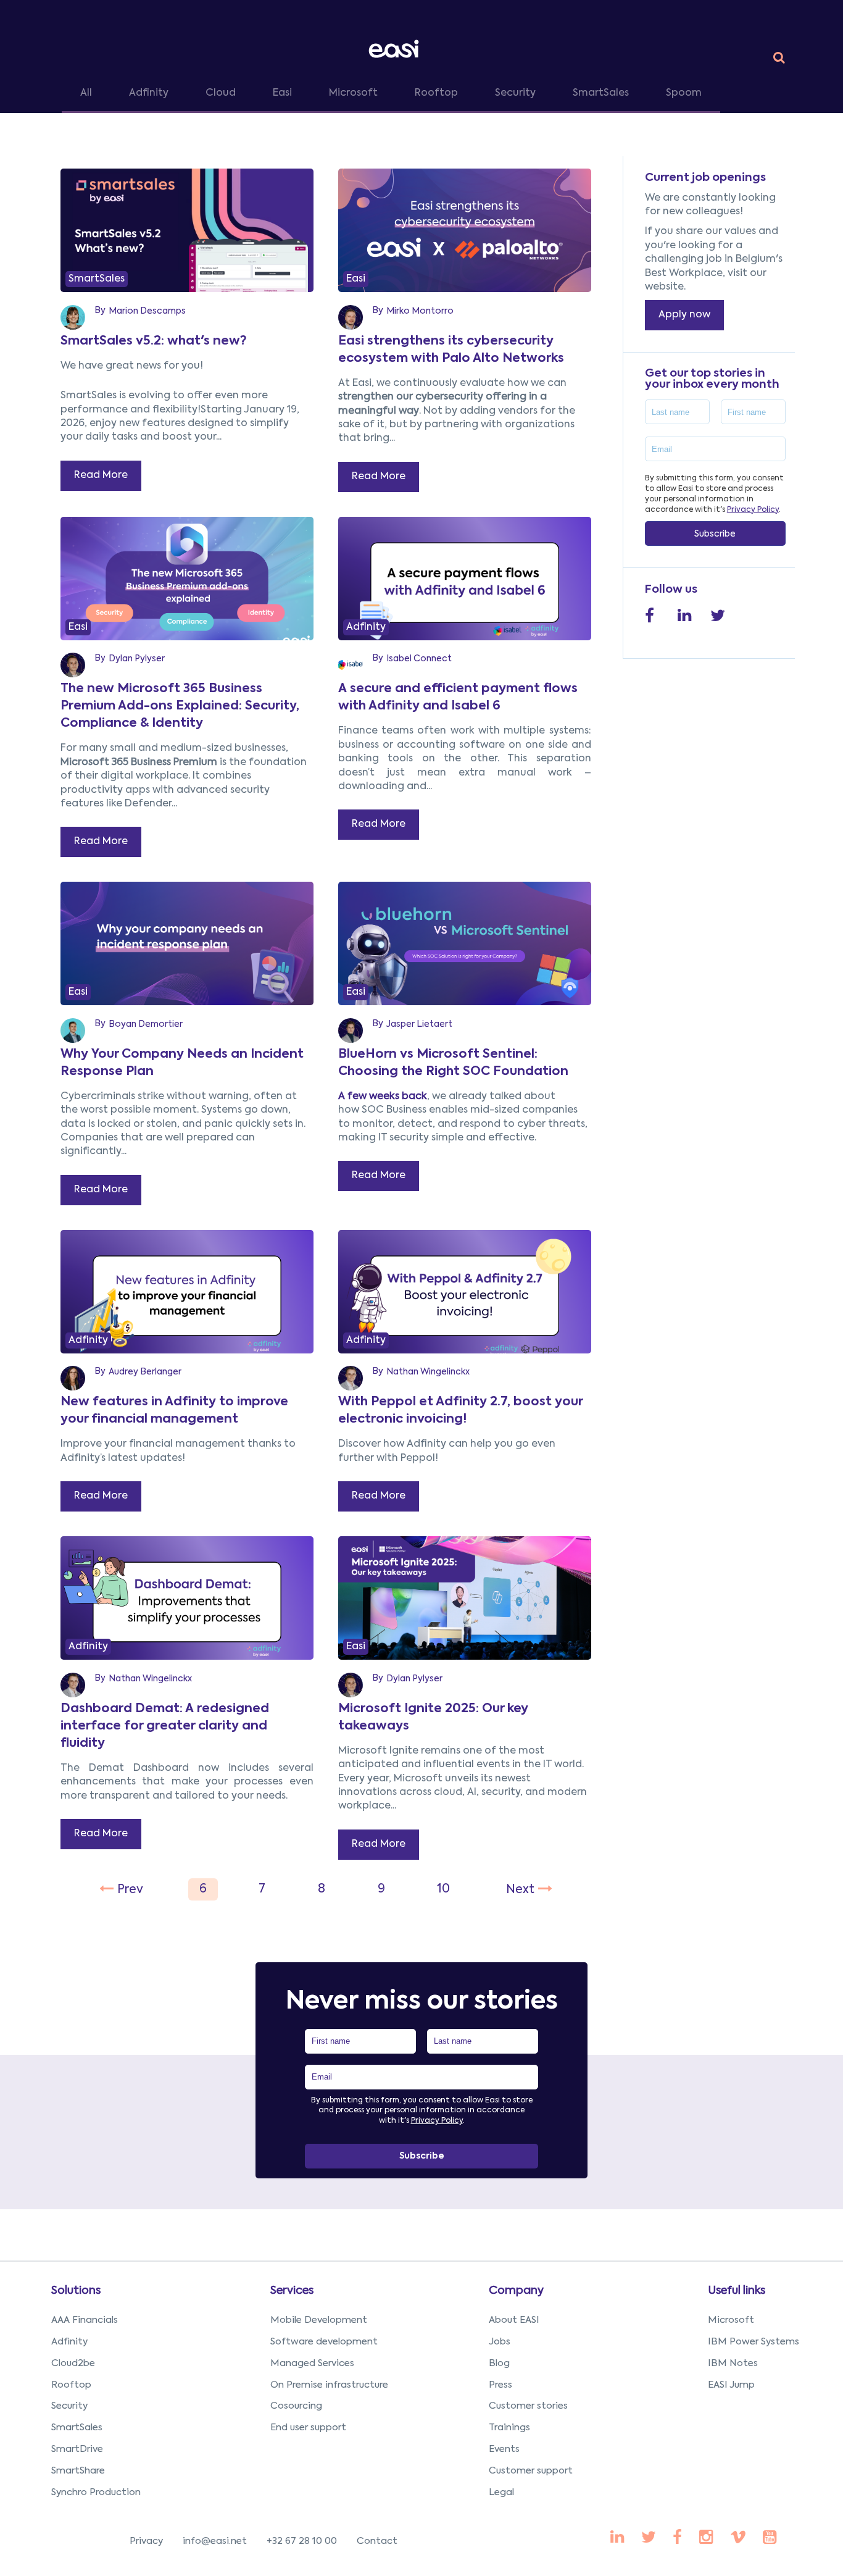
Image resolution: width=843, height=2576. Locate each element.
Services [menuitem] (292, 2291)
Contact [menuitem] (377, 2541)
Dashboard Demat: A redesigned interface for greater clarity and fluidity (165, 1726)
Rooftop (436, 93)
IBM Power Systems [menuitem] (754, 2342)
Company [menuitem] (516, 2291)
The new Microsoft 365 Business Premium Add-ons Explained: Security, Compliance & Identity (180, 706)
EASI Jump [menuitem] (731, 2385)
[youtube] (706, 2538)
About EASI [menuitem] (514, 2320)
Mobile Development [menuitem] (319, 2320)
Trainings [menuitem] (509, 2428)
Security (515, 93)
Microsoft (353, 93)
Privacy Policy (753, 510)
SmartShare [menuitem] (78, 2471)
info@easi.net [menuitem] (215, 2541)
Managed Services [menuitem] (312, 2363)
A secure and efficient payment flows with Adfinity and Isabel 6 (458, 698)
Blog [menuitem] (499, 2363)
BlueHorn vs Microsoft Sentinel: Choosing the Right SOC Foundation (453, 1063)
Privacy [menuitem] (146, 2541)
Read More (101, 475)
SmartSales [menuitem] (77, 2428)
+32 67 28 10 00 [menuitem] (302, 2541)
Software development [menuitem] (324, 2342)
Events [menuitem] (504, 2449)
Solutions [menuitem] (76, 2291)
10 (443, 1889)
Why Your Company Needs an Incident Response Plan (182, 1063)
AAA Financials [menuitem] (85, 2320)
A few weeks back (383, 1097)
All (86, 93)
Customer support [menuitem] (531, 2471)
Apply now (684, 315)
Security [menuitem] (69, 2406)
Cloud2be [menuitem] (73, 2363)
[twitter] (649, 2538)
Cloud (221, 93)
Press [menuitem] (500, 2385)
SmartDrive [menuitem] (77, 2449)
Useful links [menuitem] (737, 2291)
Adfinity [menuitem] (69, 2342)
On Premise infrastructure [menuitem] (329, 2385)
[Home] (396, 48)
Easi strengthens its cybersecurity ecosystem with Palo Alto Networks (451, 350)
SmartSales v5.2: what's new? (154, 341)
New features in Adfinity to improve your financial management (174, 1411)
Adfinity (149, 93)
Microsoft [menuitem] (731, 2320)
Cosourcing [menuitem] (296, 2406)
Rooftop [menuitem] (71, 2385)
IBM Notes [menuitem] (733, 2363)
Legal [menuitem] (501, 2492)
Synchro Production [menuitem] (96, 2492)
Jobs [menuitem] (500, 2342)
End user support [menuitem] (308, 2428)
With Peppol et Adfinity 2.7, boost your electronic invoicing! (460, 1411)
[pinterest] (677, 2538)
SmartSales (601, 93)
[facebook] (617, 2538)
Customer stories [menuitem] (528, 2406)
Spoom (684, 93)
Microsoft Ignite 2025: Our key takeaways (433, 1718)
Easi (282, 93)
